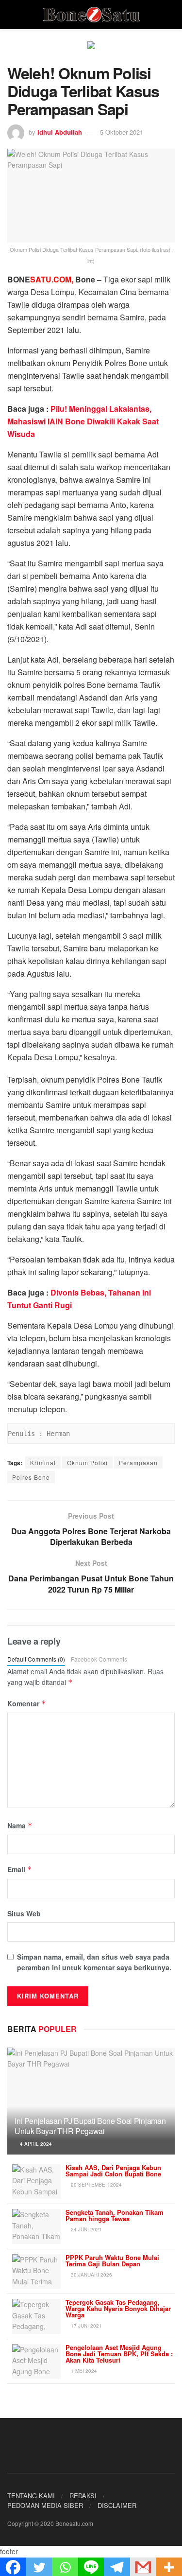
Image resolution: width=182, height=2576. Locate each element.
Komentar (27, 1703)
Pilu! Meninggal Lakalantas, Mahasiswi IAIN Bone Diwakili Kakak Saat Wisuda (83, 421)
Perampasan (138, 1463)
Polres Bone (31, 1477)
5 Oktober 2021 (122, 132)
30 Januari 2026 (91, 2275)
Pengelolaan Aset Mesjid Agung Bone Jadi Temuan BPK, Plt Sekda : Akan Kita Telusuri (119, 2354)
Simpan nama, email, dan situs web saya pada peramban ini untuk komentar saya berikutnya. (94, 1962)
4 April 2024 (35, 2144)
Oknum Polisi (87, 1463)
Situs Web (24, 1913)
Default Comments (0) (36, 1659)
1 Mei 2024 (83, 2371)
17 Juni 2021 (86, 2326)
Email (20, 1869)
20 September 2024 (96, 2185)
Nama (20, 1825)
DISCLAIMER (117, 2505)
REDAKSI (83, 2496)
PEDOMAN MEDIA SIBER (45, 2505)
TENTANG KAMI (31, 2496)
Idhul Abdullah (60, 132)
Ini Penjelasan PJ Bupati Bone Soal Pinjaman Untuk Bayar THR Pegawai (90, 2126)
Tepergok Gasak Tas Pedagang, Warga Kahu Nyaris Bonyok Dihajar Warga (118, 2308)
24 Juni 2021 (86, 2229)
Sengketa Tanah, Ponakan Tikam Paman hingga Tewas (115, 2215)
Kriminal (43, 1463)
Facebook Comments (99, 1659)
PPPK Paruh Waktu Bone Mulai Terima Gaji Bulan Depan (112, 2261)
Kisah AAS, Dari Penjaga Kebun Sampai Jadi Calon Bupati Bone (113, 2171)
